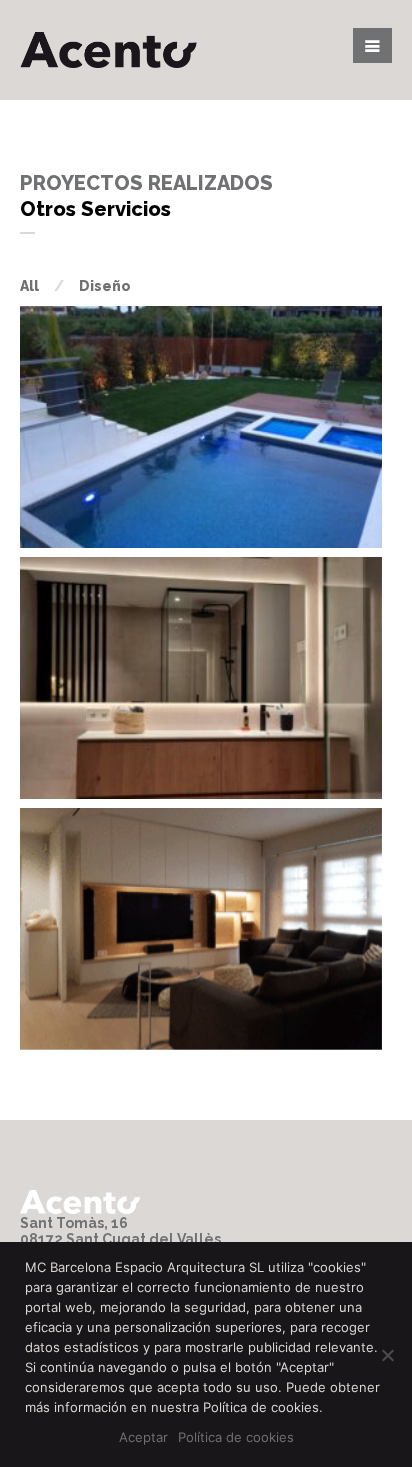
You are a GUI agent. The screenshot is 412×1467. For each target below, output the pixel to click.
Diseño (105, 286)
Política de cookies (236, 1437)
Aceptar (143, 1437)
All (29, 286)
